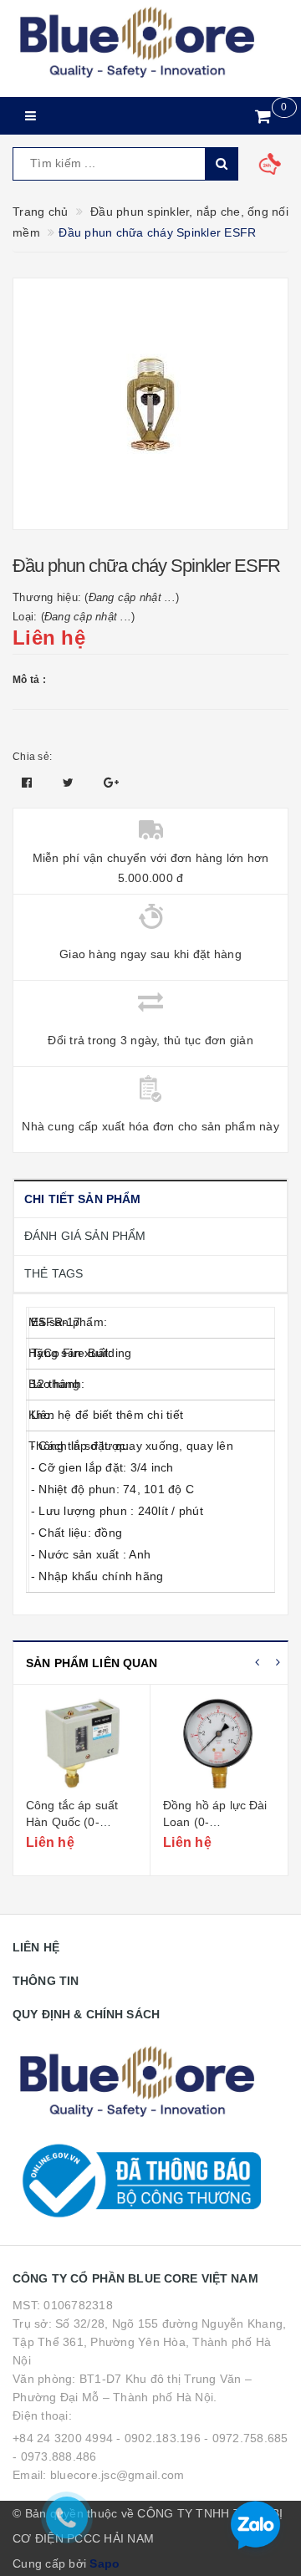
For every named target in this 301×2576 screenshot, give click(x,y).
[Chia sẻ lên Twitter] (70, 783)
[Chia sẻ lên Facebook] (29, 783)
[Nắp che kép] (219, 1743)
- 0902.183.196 (158, 2438)
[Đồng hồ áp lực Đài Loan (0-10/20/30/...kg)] (82, 1743)
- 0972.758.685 (246, 2438)
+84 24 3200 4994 (63, 2438)
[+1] (111, 783)
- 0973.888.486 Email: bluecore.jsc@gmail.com (98, 2466)
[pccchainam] (137, 43)
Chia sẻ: (32, 757)
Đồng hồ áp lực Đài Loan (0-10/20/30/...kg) (78, 1821)
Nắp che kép (197, 1805)
